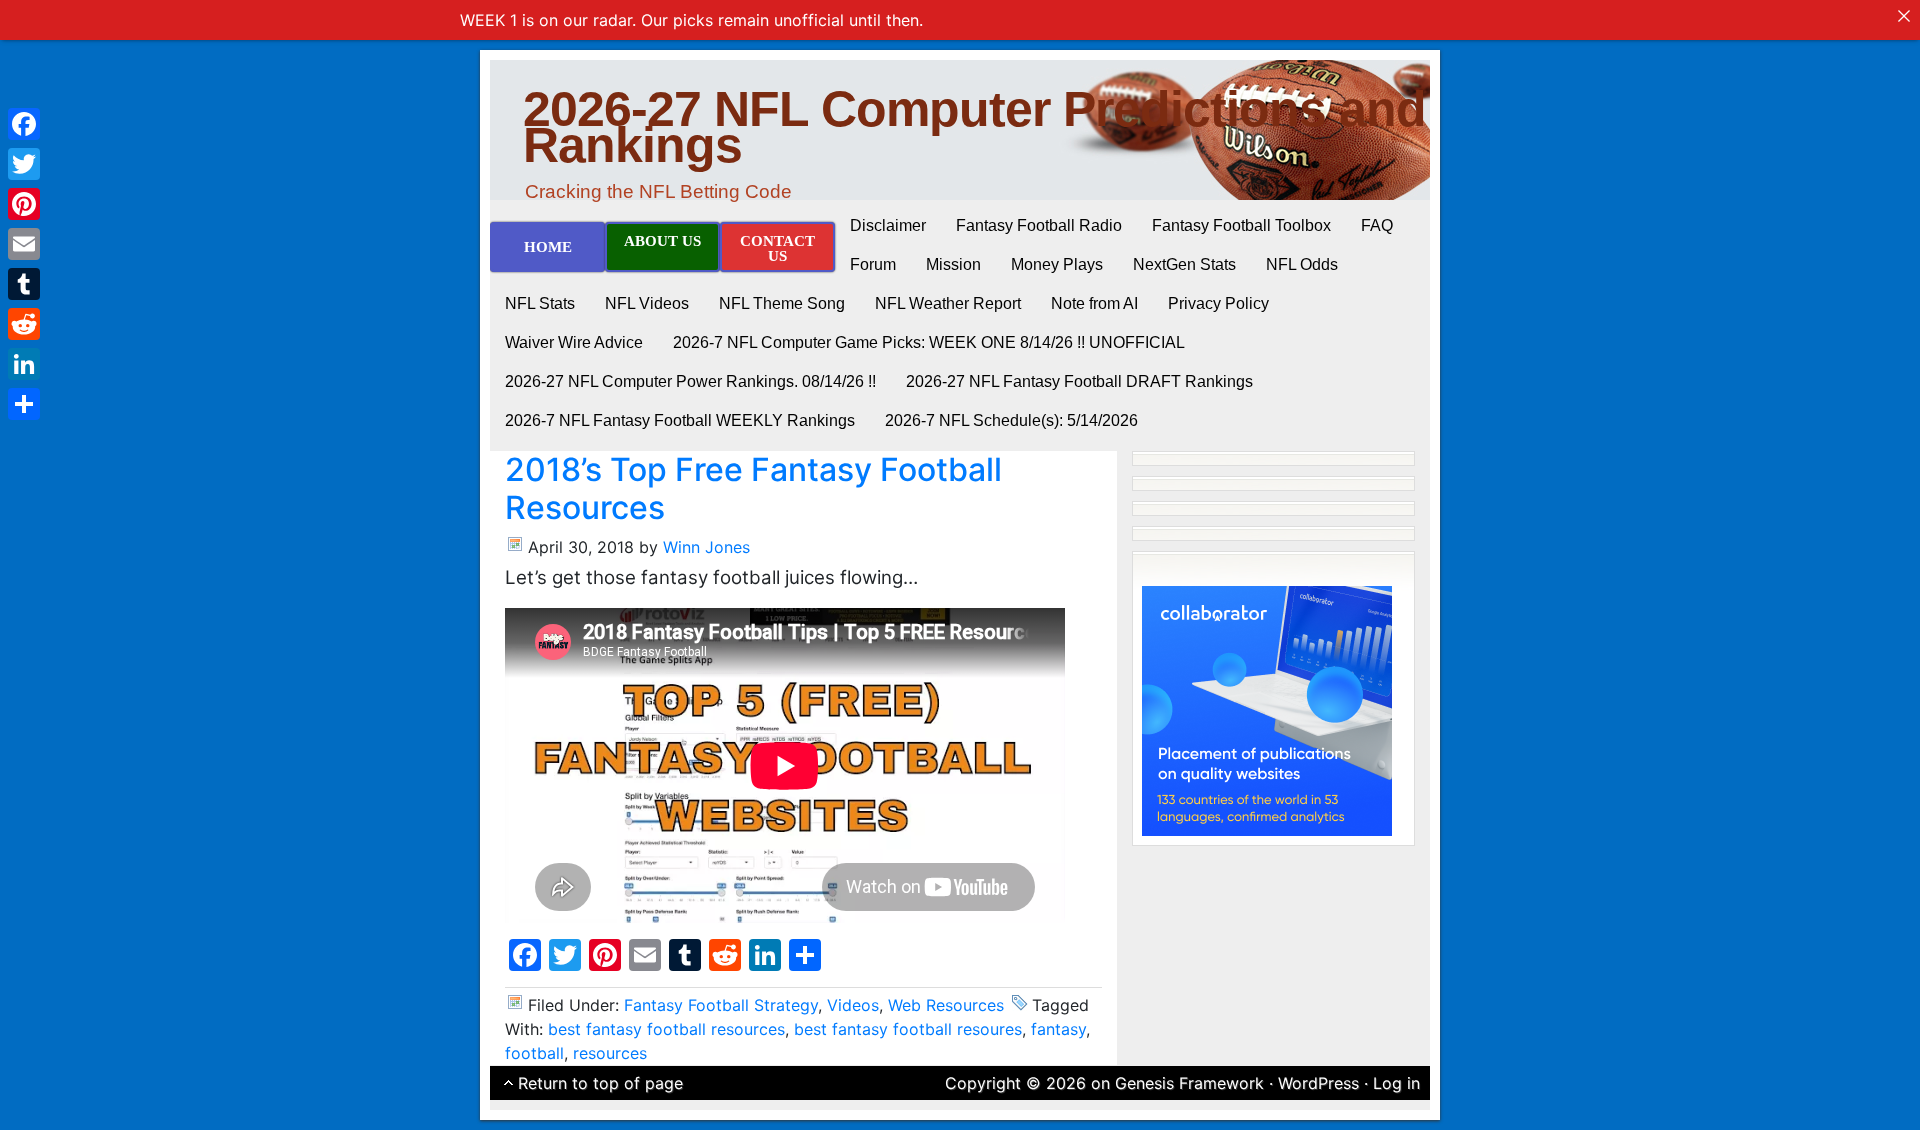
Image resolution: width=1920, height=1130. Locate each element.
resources (610, 1053)
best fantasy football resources (666, 1029)
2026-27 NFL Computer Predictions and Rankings (974, 127)
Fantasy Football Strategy (721, 1005)
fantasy (1058, 1029)
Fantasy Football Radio (1039, 225)
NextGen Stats (1184, 264)
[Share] (24, 404)
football (534, 1053)
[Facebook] (24, 124)
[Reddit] (24, 324)
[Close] (1904, 16)
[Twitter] (24, 164)
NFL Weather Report (948, 303)
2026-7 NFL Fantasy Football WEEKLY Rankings (680, 420)
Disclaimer (888, 225)
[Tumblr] (24, 284)
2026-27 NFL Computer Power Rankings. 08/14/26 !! (690, 381)
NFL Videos (647, 303)
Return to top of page (600, 1083)
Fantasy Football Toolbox (1241, 225)
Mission (953, 264)
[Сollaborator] (1267, 709)
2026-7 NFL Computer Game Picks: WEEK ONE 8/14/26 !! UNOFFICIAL (929, 342)
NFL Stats (540, 303)
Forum (873, 264)
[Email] (24, 244)
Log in (1396, 1083)
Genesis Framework (1189, 1083)
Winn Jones (706, 547)
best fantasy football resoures (908, 1029)
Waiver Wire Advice (574, 342)
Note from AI (1094, 303)
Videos (853, 1005)
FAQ (1377, 225)
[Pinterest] (24, 204)
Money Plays (1057, 264)
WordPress (1318, 1083)
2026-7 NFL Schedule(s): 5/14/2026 (1011, 420)
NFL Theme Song (782, 303)
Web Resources (946, 1005)
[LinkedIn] (24, 364)
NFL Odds (1302, 264)
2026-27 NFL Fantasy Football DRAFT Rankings (1079, 381)
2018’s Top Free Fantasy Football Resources (753, 488)
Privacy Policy (1218, 303)
